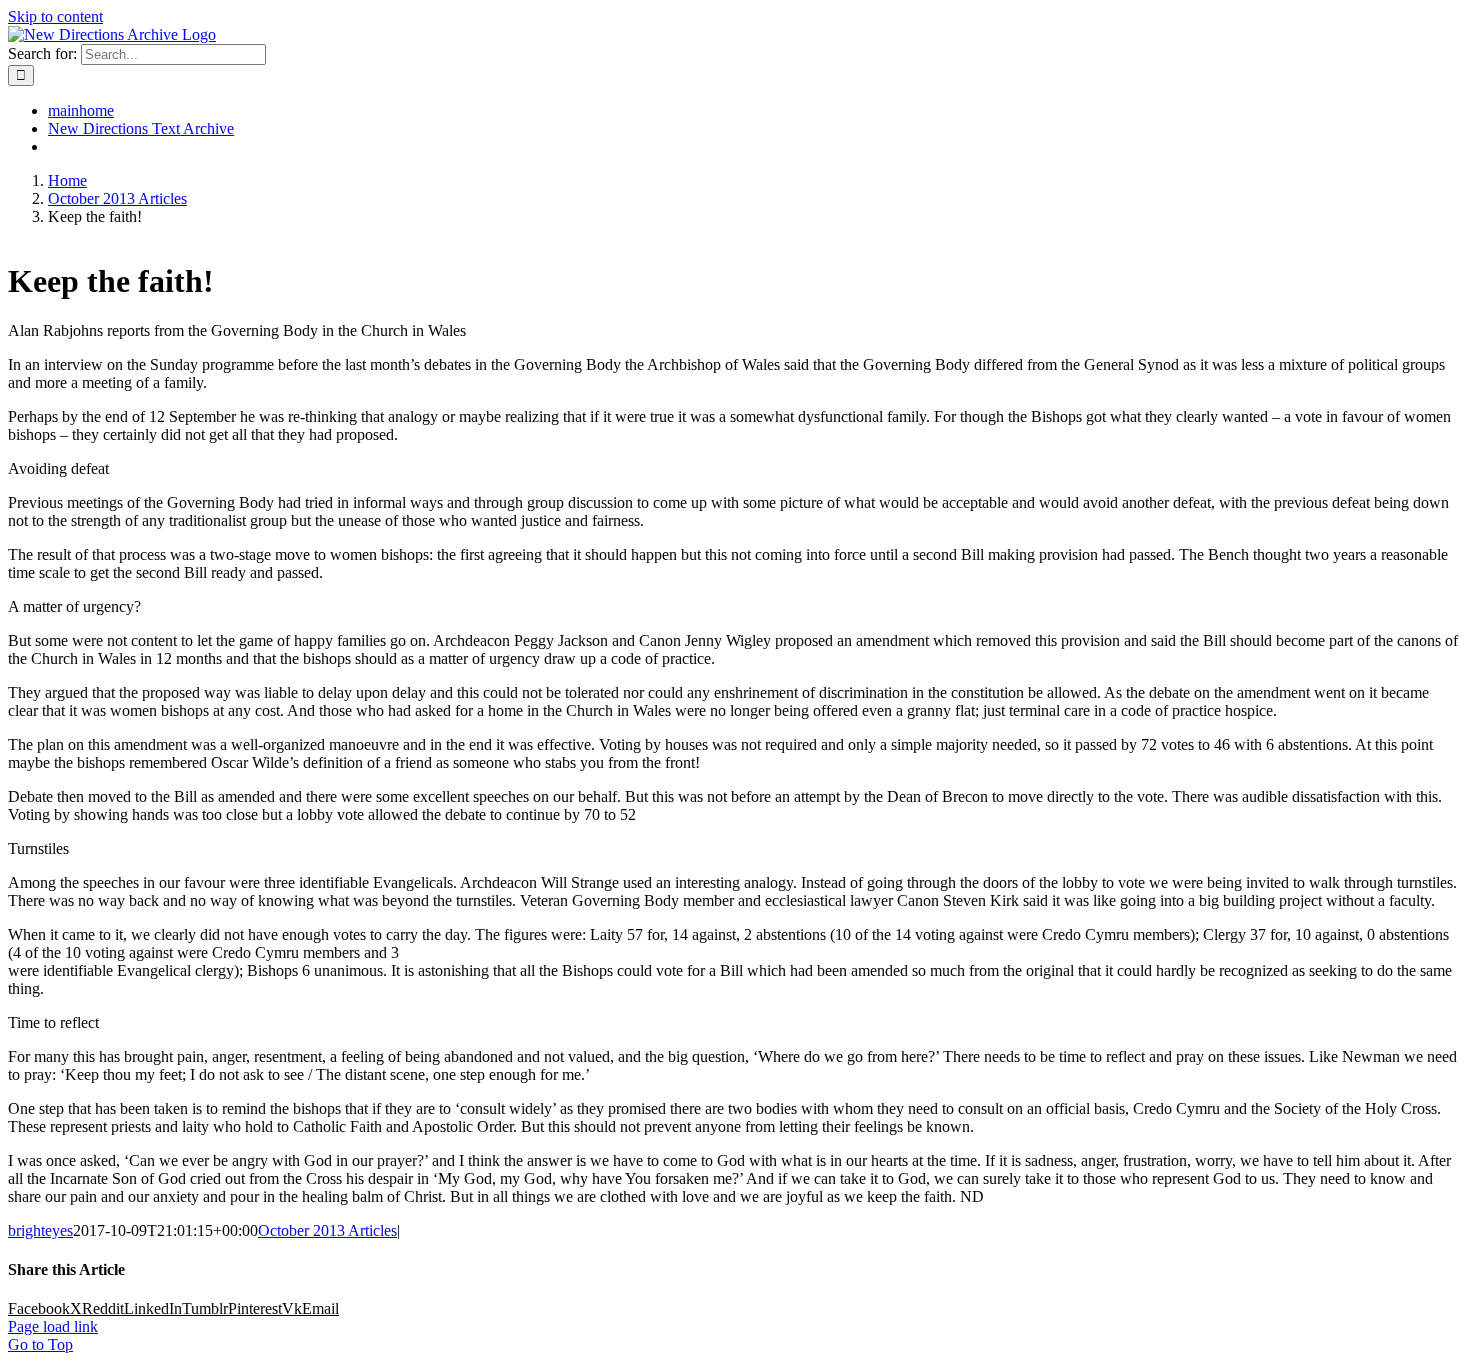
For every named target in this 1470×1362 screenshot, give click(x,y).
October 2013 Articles (327, 1230)
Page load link (53, 1326)
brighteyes (40, 1230)
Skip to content (55, 16)
